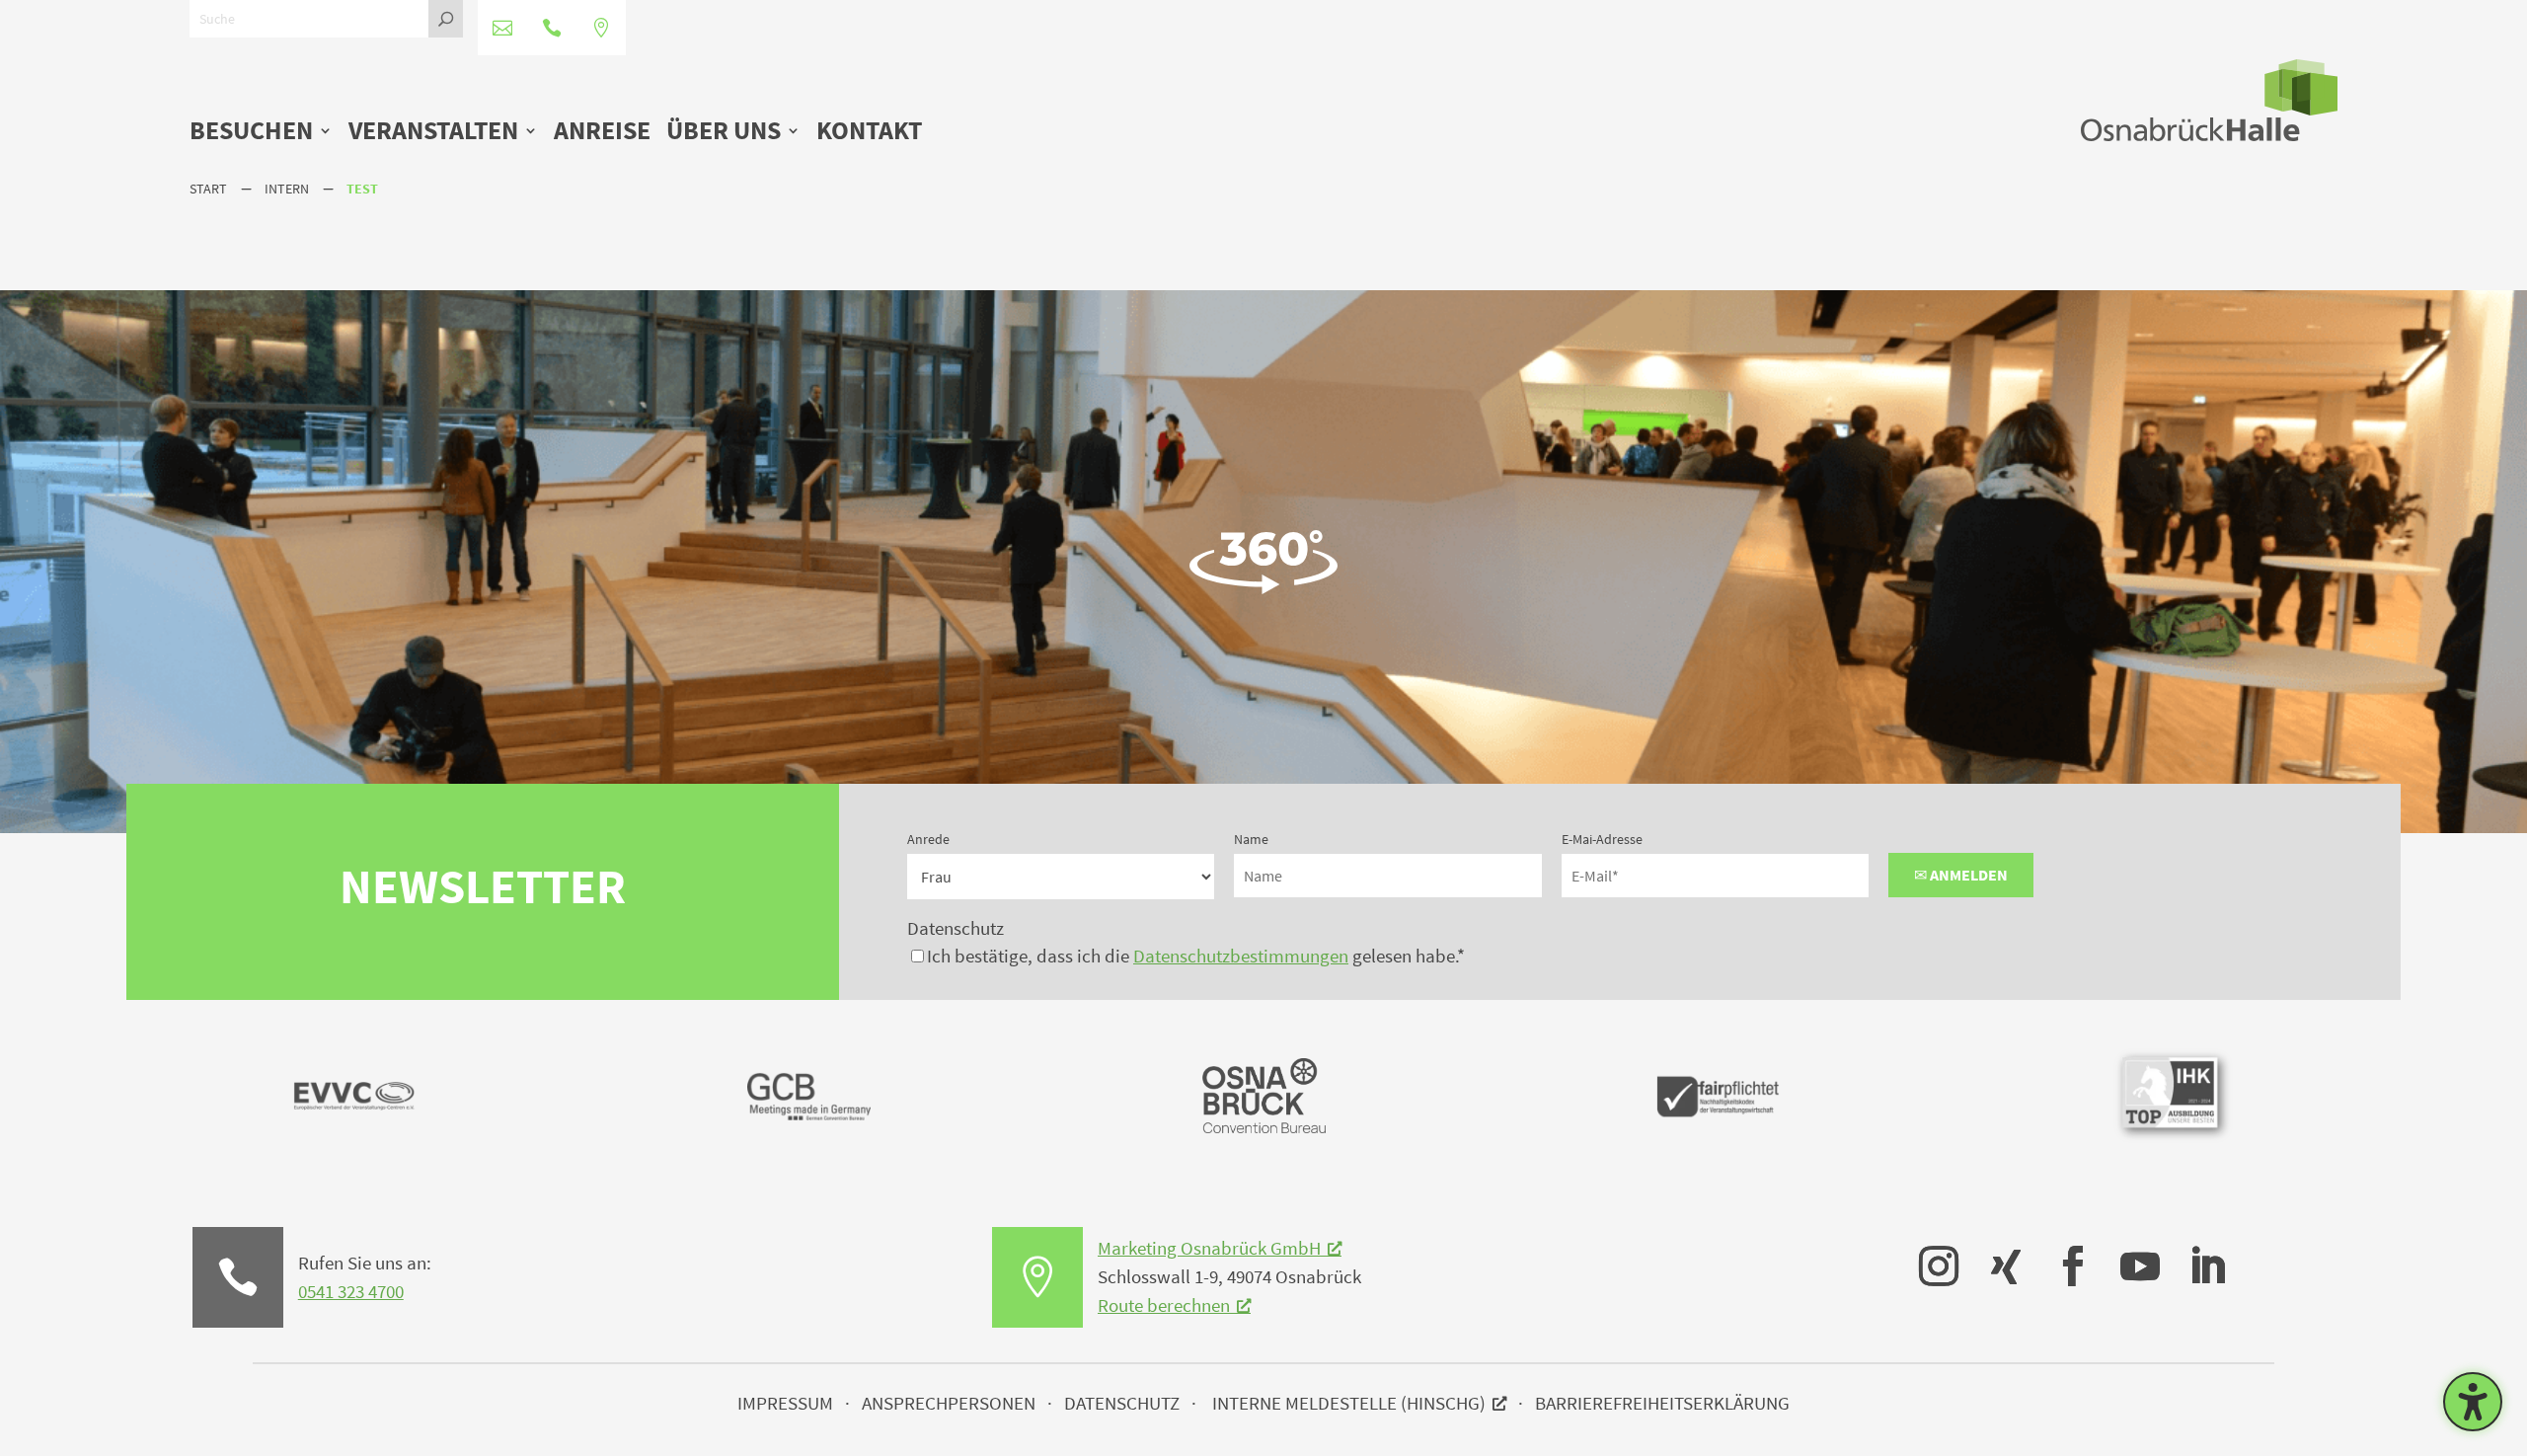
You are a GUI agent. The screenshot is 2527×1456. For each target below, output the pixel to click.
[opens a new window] (1929, 1252)
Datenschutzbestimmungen (1241, 956)
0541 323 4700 (351, 1291)
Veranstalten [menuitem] (433, 132)
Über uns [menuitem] (724, 132)
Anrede (928, 839)
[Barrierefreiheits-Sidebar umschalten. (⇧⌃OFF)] (2473, 1402)
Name (1251, 839)
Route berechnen (1164, 1305)
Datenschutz (956, 928)
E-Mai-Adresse (1602, 839)
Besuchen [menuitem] (251, 132)
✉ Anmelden (1961, 875)
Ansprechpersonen (949, 1403)
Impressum (785, 1403)
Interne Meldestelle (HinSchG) (1349, 1403)
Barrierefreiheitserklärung (1662, 1403)
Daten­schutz (1122, 1403)
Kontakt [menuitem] (869, 132)
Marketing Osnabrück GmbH (1209, 1248)
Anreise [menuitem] (602, 132)
